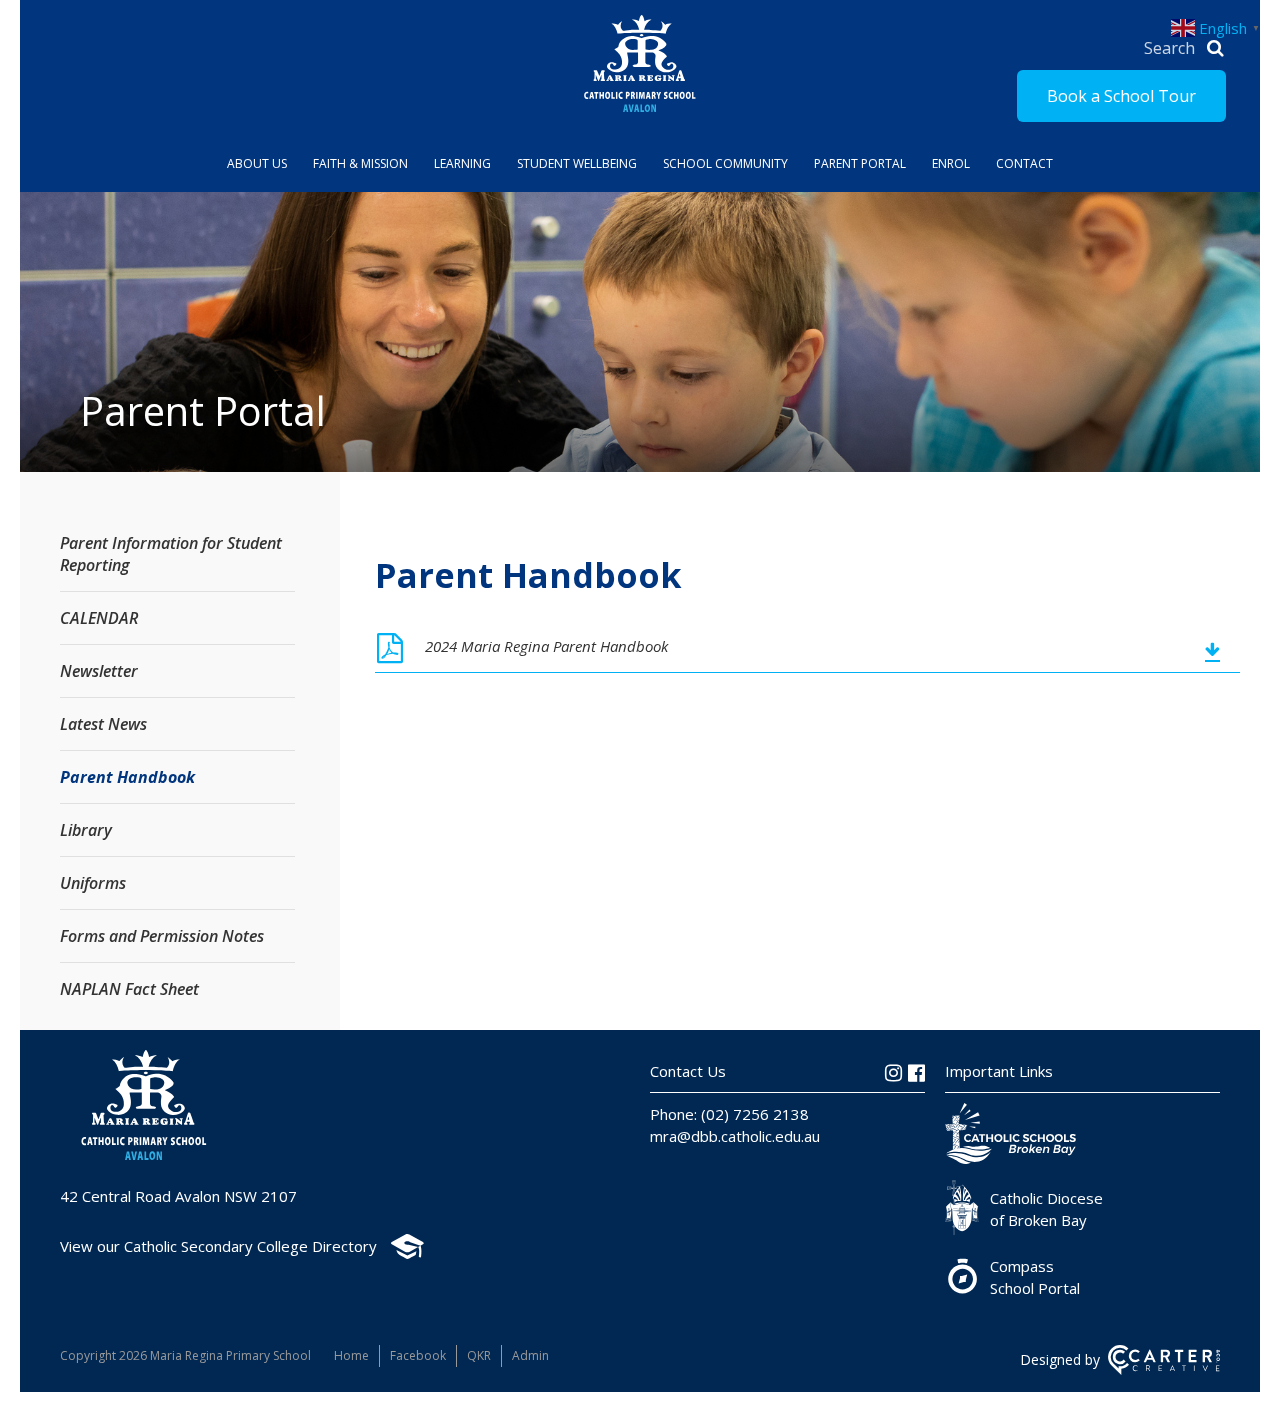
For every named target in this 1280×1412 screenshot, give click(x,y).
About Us (257, 163)
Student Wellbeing (577, 163)
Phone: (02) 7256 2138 (729, 1114)
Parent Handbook (127, 777)
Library (86, 830)
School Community (725, 163)
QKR (479, 1355)
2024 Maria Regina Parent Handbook (546, 646)
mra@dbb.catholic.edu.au (735, 1136)
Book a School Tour (1121, 96)
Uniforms (93, 883)
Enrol (951, 163)
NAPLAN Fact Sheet (129, 989)
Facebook (418, 1355)
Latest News (103, 724)
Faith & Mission (360, 163)
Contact (1024, 163)
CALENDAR (99, 618)
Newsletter (99, 671)
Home (351, 1355)
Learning (462, 163)
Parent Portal (860, 163)
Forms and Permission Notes (162, 936)
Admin (530, 1355)
